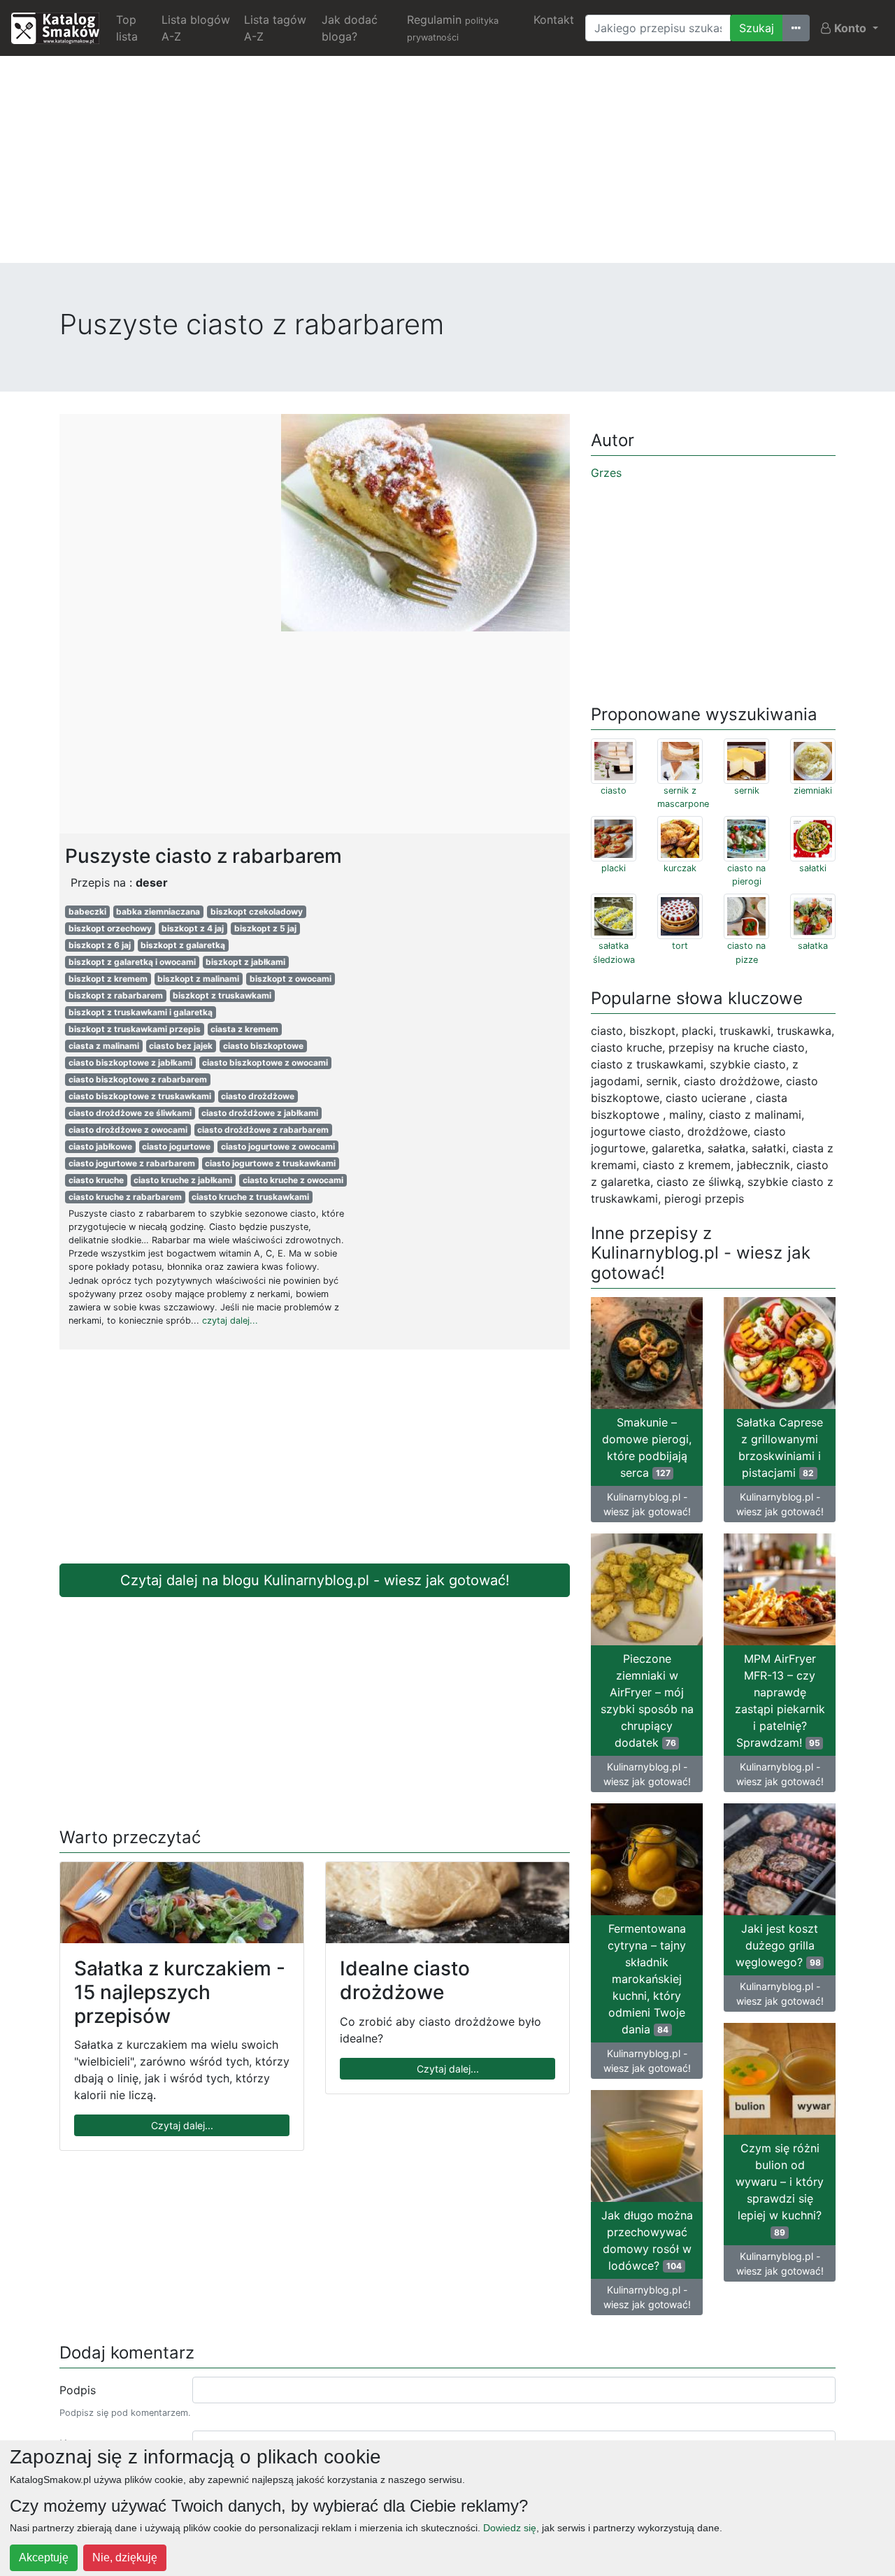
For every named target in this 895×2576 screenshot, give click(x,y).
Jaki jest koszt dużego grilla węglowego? (778, 1945)
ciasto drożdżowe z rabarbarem (263, 1130)
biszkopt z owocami (291, 979)
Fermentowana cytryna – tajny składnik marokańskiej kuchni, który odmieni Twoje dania (647, 1979)
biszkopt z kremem (108, 979)
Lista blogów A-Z (196, 28)
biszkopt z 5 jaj (265, 928)
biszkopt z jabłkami (245, 962)
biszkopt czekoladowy (257, 911)
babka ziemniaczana (158, 911)
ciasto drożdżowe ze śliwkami (130, 1113)
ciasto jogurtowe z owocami (278, 1146)
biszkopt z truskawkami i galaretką (141, 1012)
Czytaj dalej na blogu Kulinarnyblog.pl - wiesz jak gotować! (315, 1580)
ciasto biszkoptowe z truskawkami (140, 1096)
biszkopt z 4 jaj (193, 928)
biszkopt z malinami (198, 979)
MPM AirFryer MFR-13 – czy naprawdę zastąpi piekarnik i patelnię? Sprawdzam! (780, 1701)
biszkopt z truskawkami (222, 995)
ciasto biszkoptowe (263, 1046)
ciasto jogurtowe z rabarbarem (132, 1163)
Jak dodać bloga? (350, 28)
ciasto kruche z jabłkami (183, 1180)
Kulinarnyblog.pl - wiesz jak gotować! (647, 1504)
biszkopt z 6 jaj (100, 945)
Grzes (606, 473)
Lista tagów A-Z (275, 28)
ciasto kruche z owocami (293, 1180)
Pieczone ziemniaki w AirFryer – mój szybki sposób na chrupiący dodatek (647, 1701)
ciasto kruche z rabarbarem (125, 1197)
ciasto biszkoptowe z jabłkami (130, 1062)
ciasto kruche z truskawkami (250, 1197)
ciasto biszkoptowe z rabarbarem (138, 1079)
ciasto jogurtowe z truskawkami (270, 1163)
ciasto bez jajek (181, 1046)
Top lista (127, 28)
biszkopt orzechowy (110, 928)
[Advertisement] (447, 165)
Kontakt (554, 20)
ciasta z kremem (244, 1029)
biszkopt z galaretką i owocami (132, 962)
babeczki (87, 911)
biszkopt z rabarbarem (116, 995)
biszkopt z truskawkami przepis (135, 1029)
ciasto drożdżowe (258, 1096)
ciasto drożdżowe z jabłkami (260, 1113)
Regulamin (453, 28)
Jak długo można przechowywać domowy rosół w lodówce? (647, 2240)
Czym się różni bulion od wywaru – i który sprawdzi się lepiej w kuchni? (780, 2189)
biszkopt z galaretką (183, 945)
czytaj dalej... (230, 1321)
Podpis (78, 2390)
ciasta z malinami (104, 1046)
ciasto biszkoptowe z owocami (265, 1062)
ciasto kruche (96, 1180)
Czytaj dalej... (182, 2125)
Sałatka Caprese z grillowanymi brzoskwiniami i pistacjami (780, 1447)
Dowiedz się (510, 2528)
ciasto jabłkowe (100, 1146)
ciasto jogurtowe (176, 1146)
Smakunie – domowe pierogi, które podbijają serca (647, 1447)
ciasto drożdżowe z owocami (128, 1130)
